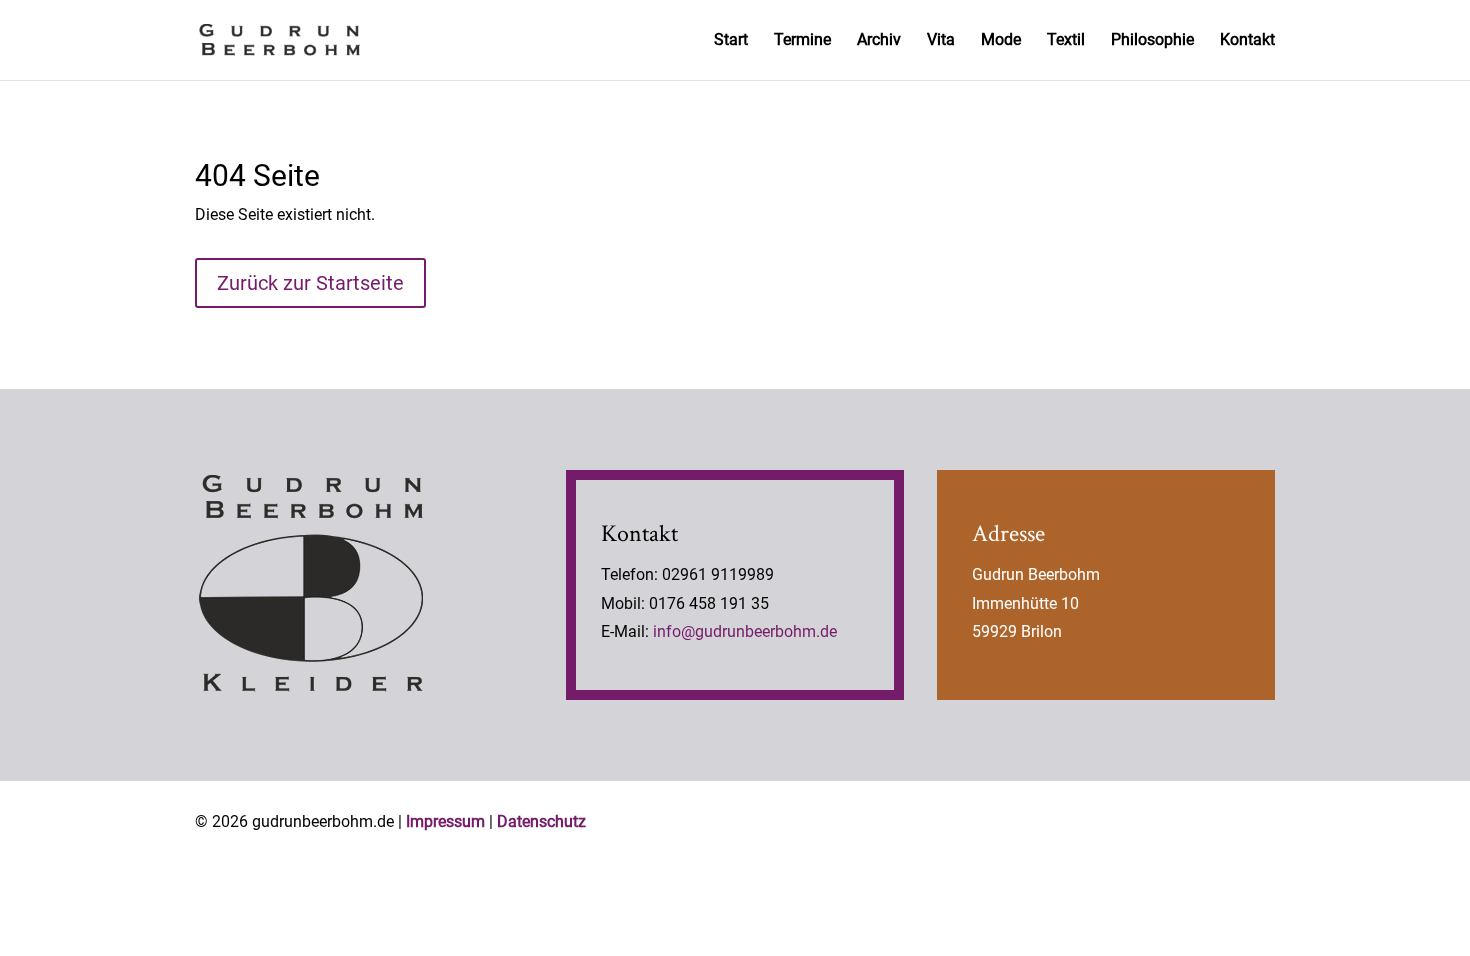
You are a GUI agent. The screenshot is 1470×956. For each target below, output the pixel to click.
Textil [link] (1066, 41)
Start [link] (731, 41)
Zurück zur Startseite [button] (310, 283)
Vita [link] (941, 41)
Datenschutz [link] (541, 821)
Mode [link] (1001, 41)
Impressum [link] (445, 821)
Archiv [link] (879, 41)
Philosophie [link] (1152, 41)
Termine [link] (802, 41)
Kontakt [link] (1247, 41)
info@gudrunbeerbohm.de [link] (745, 631)
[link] (279, 38)
